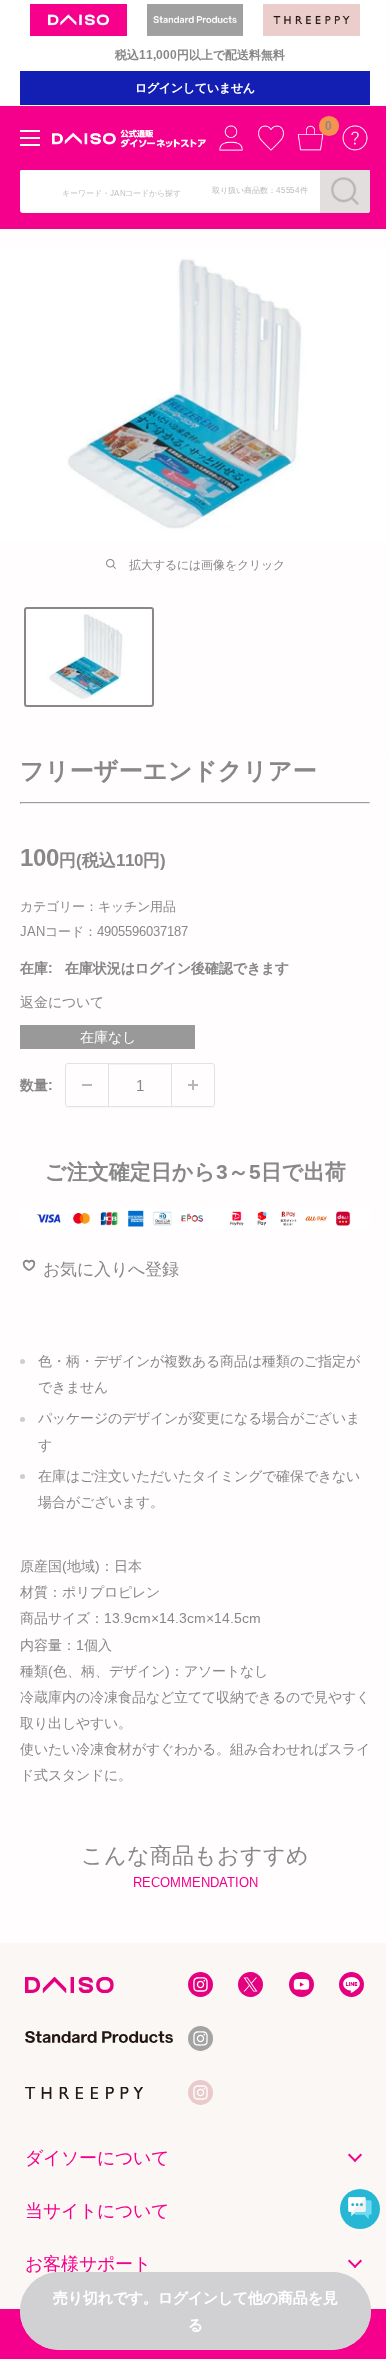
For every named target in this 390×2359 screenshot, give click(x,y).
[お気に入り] (271, 138)
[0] (311, 138)
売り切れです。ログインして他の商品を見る (195, 2311)
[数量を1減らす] (87, 1085)
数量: (36, 1085)
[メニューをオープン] (30, 138)
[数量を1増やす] (193, 1085)
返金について (62, 1002)
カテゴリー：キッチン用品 (98, 906)
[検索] (345, 191)
